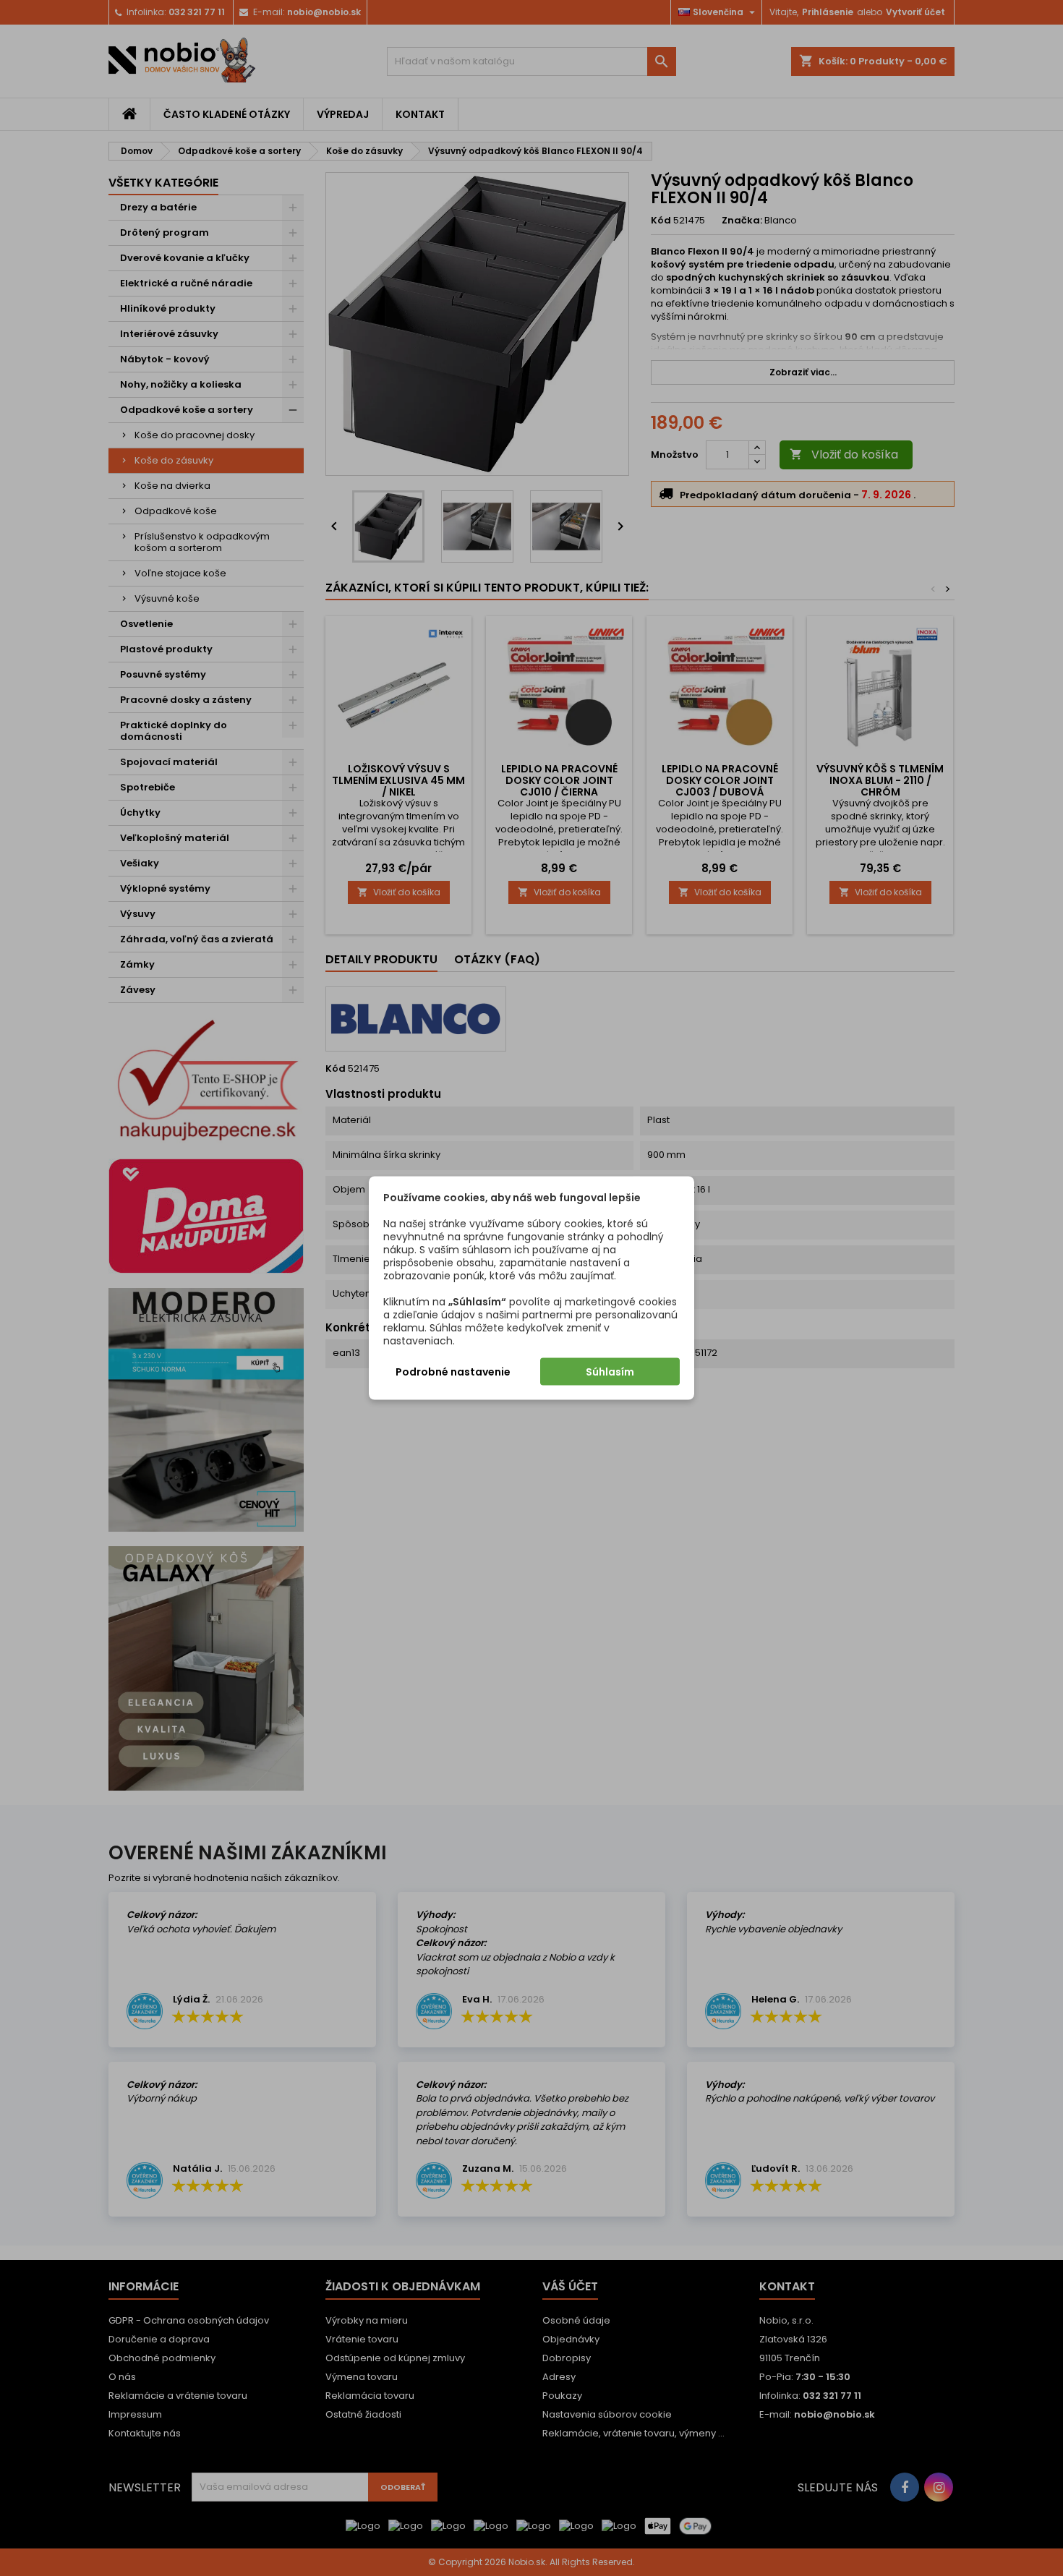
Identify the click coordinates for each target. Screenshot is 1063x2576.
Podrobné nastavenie (453, 1372)
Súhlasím (610, 1372)
